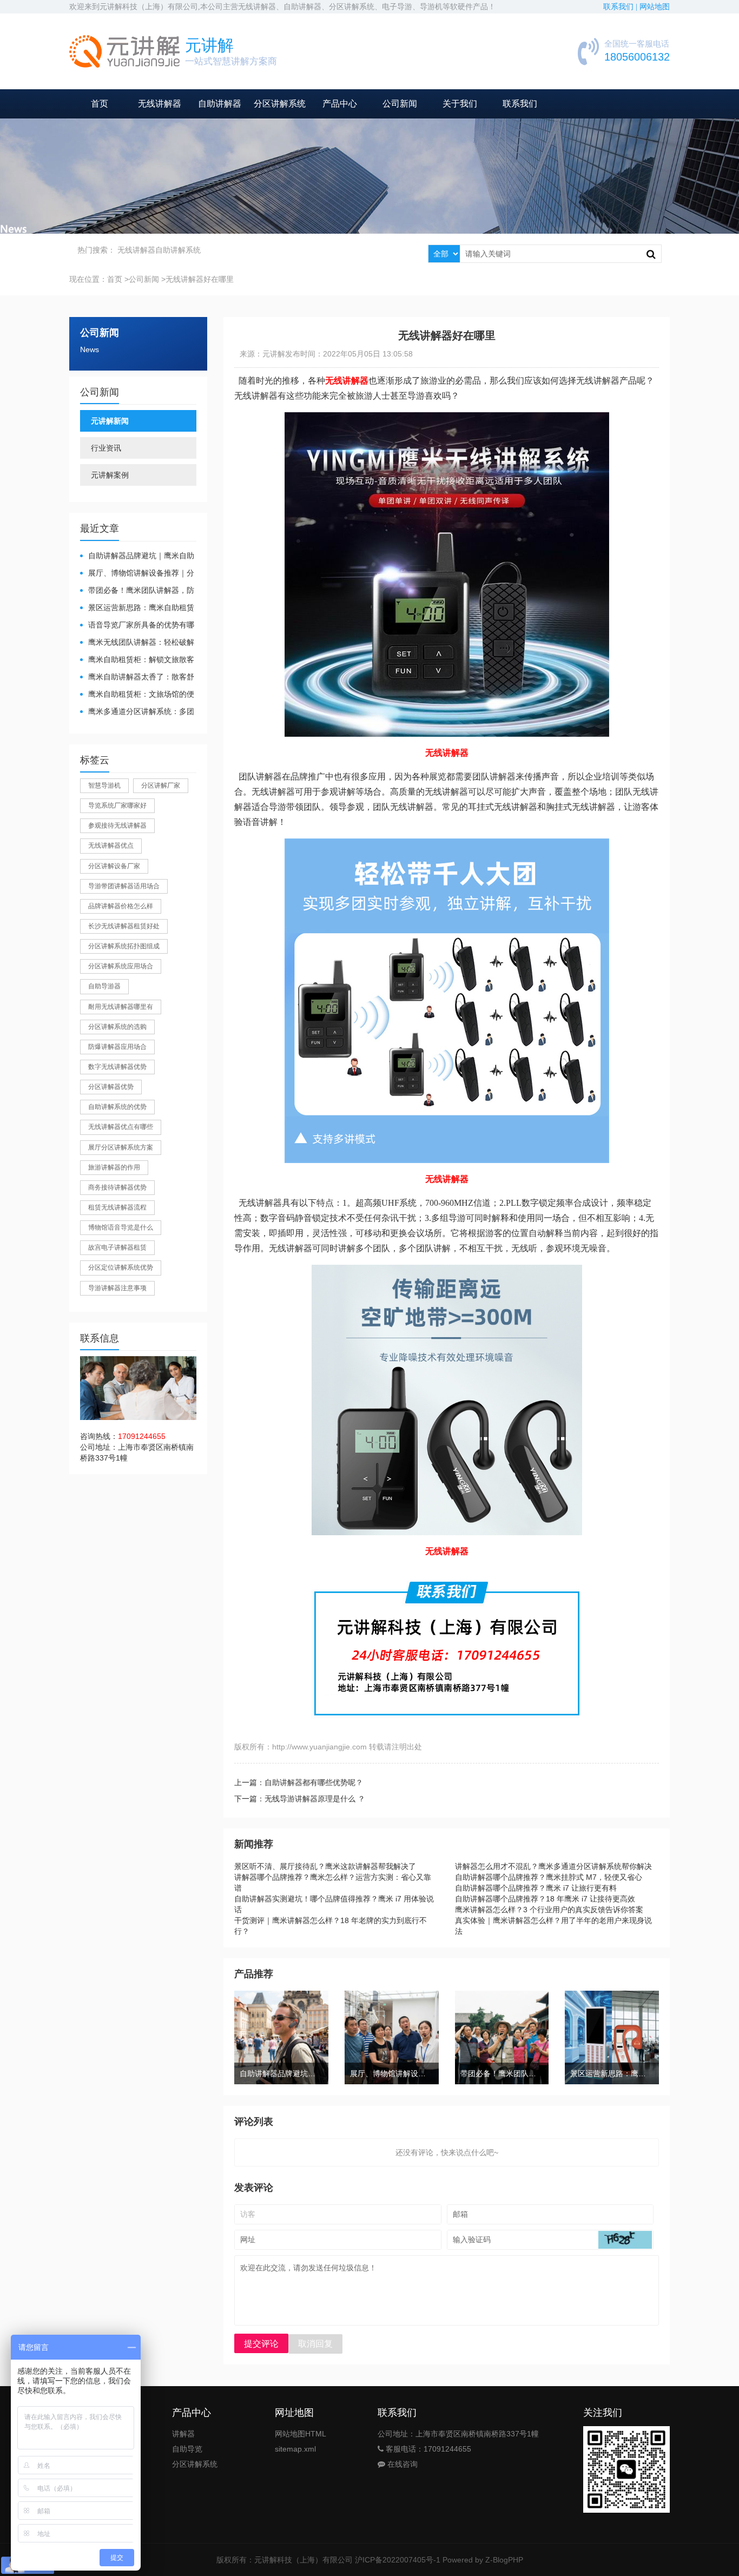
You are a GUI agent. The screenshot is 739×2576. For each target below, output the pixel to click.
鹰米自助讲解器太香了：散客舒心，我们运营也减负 (137, 678)
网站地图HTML (301, 2434)
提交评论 (261, 2344)
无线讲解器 (160, 104)
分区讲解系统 (280, 104)
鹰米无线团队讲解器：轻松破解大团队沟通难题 (137, 643)
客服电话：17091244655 (427, 2449)
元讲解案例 (110, 475)
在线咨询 (401, 2464)
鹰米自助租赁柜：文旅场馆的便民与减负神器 (137, 695)
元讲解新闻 (110, 421)
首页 (100, 104)
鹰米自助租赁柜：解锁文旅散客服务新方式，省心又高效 (137, 660)
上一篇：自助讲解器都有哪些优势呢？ (299, 1782)
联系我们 (520, 104)
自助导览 (187, 2449)
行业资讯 (106, 448)
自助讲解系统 (178, 250)
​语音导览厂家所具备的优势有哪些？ (137, 626)
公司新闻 (400, 104)
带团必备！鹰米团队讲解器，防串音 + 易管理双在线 (137, 591)
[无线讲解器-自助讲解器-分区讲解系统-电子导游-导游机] (124, 51)
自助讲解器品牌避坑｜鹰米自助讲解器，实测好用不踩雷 (137, 556)
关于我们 (460, 104)
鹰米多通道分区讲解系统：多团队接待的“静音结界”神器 (137, 712)
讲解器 (183, 2434)
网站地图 (655, 7)
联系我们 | (621, 7)
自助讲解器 (220, 104)
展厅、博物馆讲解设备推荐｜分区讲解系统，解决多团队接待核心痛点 (137, 574)
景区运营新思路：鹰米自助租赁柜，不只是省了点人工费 (137, 608)
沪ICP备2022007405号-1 (398, 2560)
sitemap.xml (295, 2449)
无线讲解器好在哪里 (200, 279)
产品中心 (340, 104)
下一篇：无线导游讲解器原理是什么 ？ (300, 1799)
